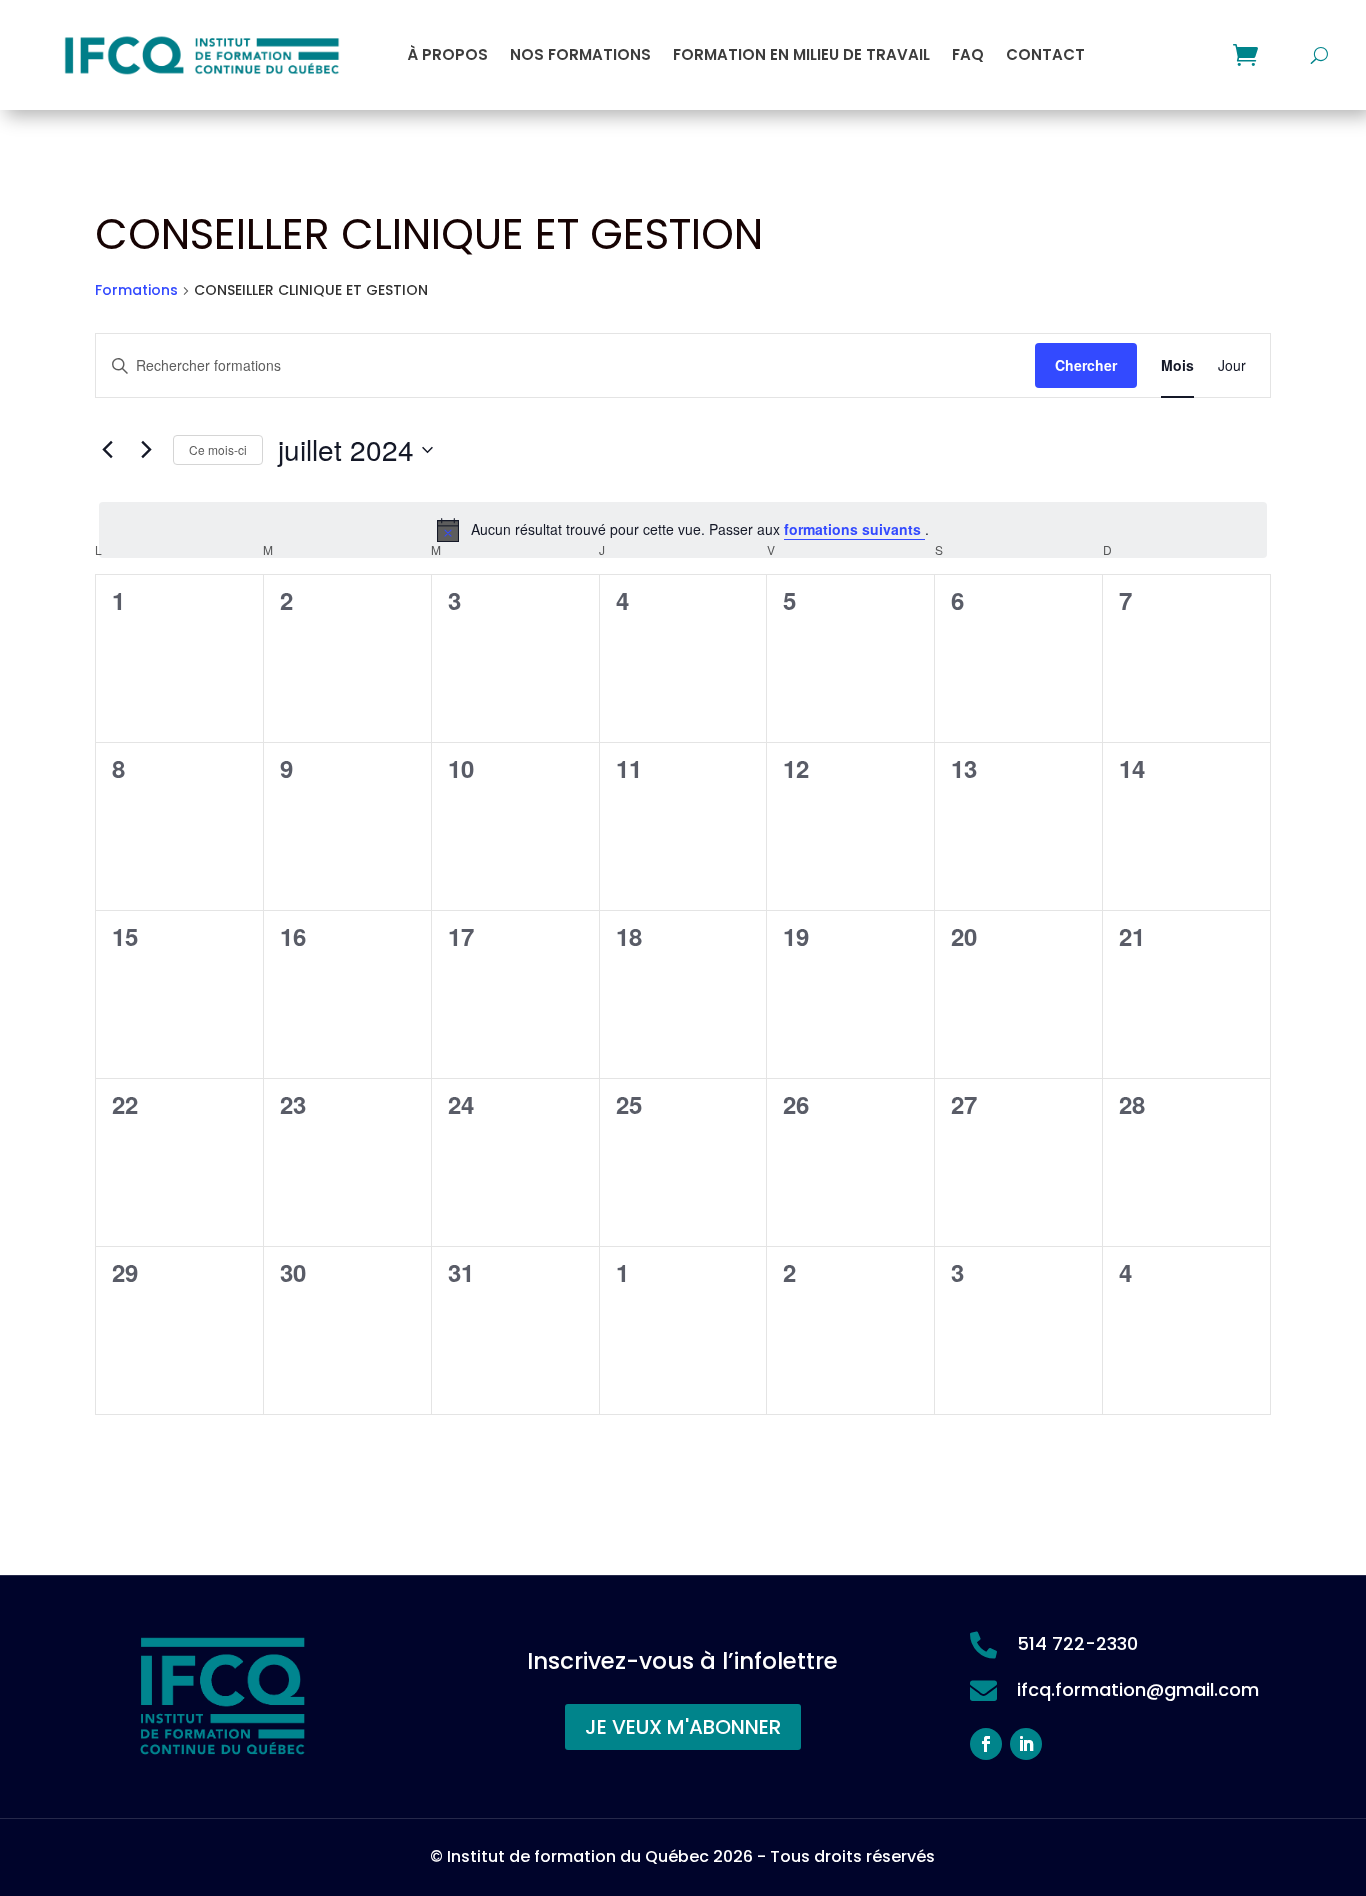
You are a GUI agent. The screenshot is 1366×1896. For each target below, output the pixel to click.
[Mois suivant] (146, 450)
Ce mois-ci (218, 449)
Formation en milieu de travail (801, 54)
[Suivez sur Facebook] (986, 1744)
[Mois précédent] (107, 450)
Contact (1045, 54)
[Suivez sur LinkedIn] (1026, 1744)
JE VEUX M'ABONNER (683, 1727)
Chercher (1086, 365)
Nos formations (580, 54)
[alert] (683, 530)
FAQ (968, 54)
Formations (136, 290)
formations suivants (854, 529)
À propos (447, 54)
